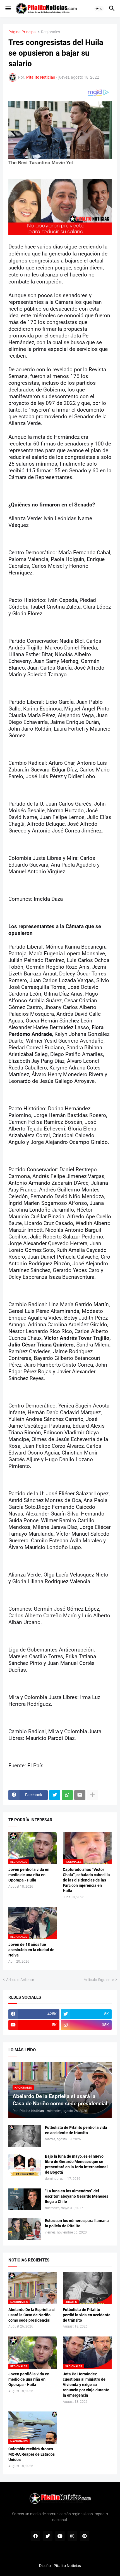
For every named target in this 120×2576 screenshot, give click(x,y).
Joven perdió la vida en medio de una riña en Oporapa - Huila (29, 1875)
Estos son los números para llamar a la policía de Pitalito (77, 2223)
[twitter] (48, 2536)
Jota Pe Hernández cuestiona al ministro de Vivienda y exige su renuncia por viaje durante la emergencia (86, 2385)
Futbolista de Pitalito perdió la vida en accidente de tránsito (76, 2130)
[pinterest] (85, 2536)
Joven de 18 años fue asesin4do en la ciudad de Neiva (31, 1950)
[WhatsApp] (67, 1795)
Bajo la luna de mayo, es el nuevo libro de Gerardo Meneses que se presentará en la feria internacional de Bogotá (76, 2164)
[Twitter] (55, 1795)
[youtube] (60, 2536)
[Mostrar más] (92, 1795)
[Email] (80, 1795)
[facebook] (35, 2536)
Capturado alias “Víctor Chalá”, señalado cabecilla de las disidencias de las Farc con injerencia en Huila (86, 1880)
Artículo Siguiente (99, 1980)
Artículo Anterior (20, 1980)
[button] (8, 9)
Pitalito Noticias (67, 2566)
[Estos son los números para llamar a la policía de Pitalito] (25, 2229)
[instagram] (72, 2536)
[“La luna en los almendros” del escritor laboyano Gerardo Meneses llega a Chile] (25, 2199)
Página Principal (22, 32)
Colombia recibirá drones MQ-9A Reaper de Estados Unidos (32, 2454)
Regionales (51, 32)
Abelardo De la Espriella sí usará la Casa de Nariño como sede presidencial (32, 2315)
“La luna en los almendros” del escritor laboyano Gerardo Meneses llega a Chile (77, 2196)
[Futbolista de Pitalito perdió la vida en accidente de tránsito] (25, 2136)
